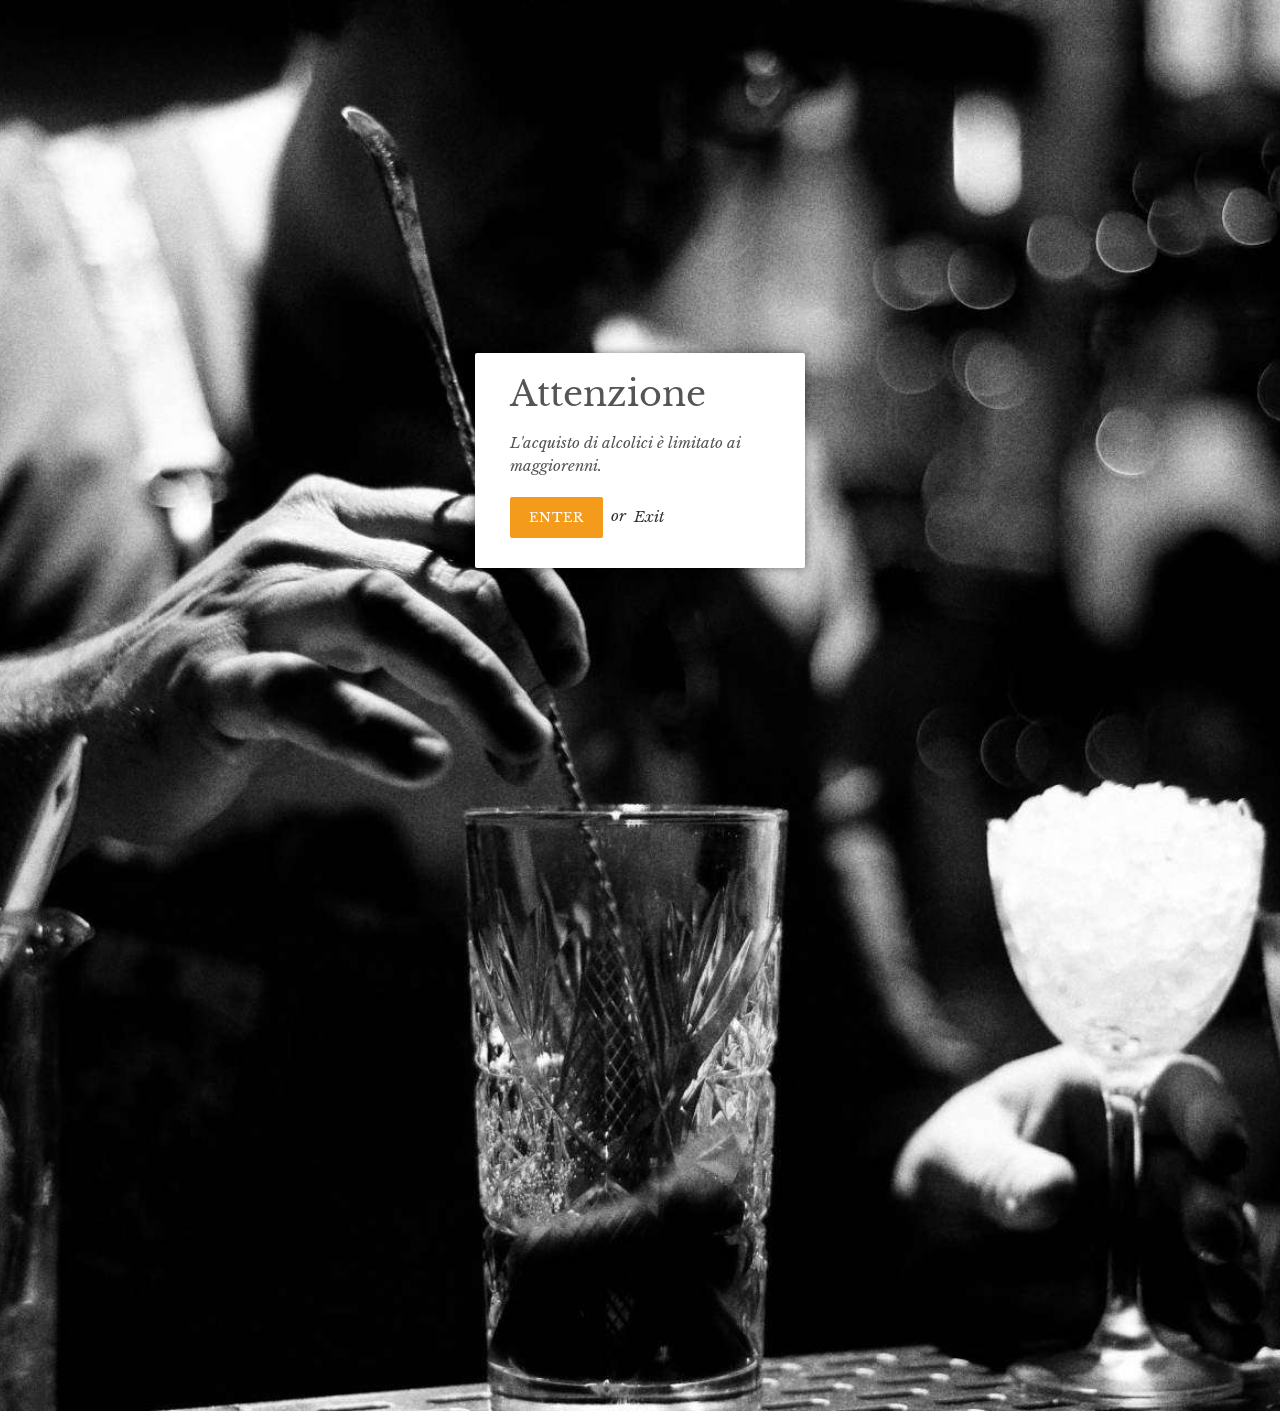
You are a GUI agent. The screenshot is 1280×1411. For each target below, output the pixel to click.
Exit (649, 515)
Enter (556, 517)
